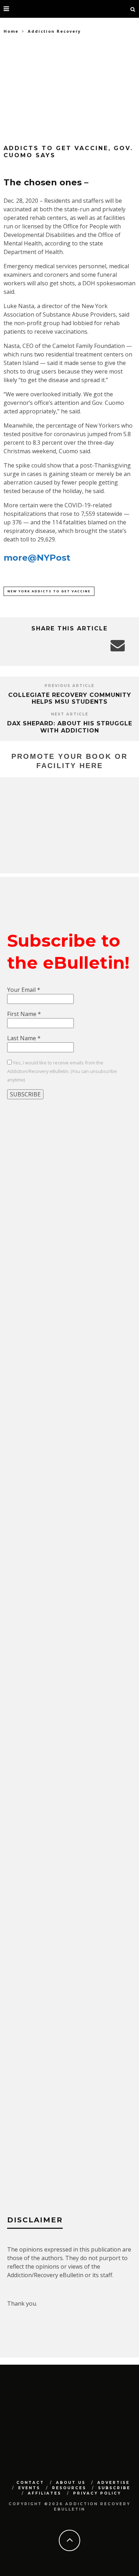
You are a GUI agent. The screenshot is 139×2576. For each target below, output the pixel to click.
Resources (69, 2488)
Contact (30, 2483)
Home (11, 31)
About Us (71, 2483)
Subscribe (114, 2488)
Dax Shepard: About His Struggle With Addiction (70, 727)
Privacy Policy (97, 2493)
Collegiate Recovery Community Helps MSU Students (70, 698)
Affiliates (45, 2493)
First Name (24, 1014)
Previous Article (69, 686)
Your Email (24, 990)
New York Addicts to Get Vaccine (49, 591)
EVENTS (29, 2488)
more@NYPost (37, 558)
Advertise (114, 2483)
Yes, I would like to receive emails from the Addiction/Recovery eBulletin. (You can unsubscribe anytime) (62, 1071)
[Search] (133, 9)
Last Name (24, 1038)
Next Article (70, 714)
